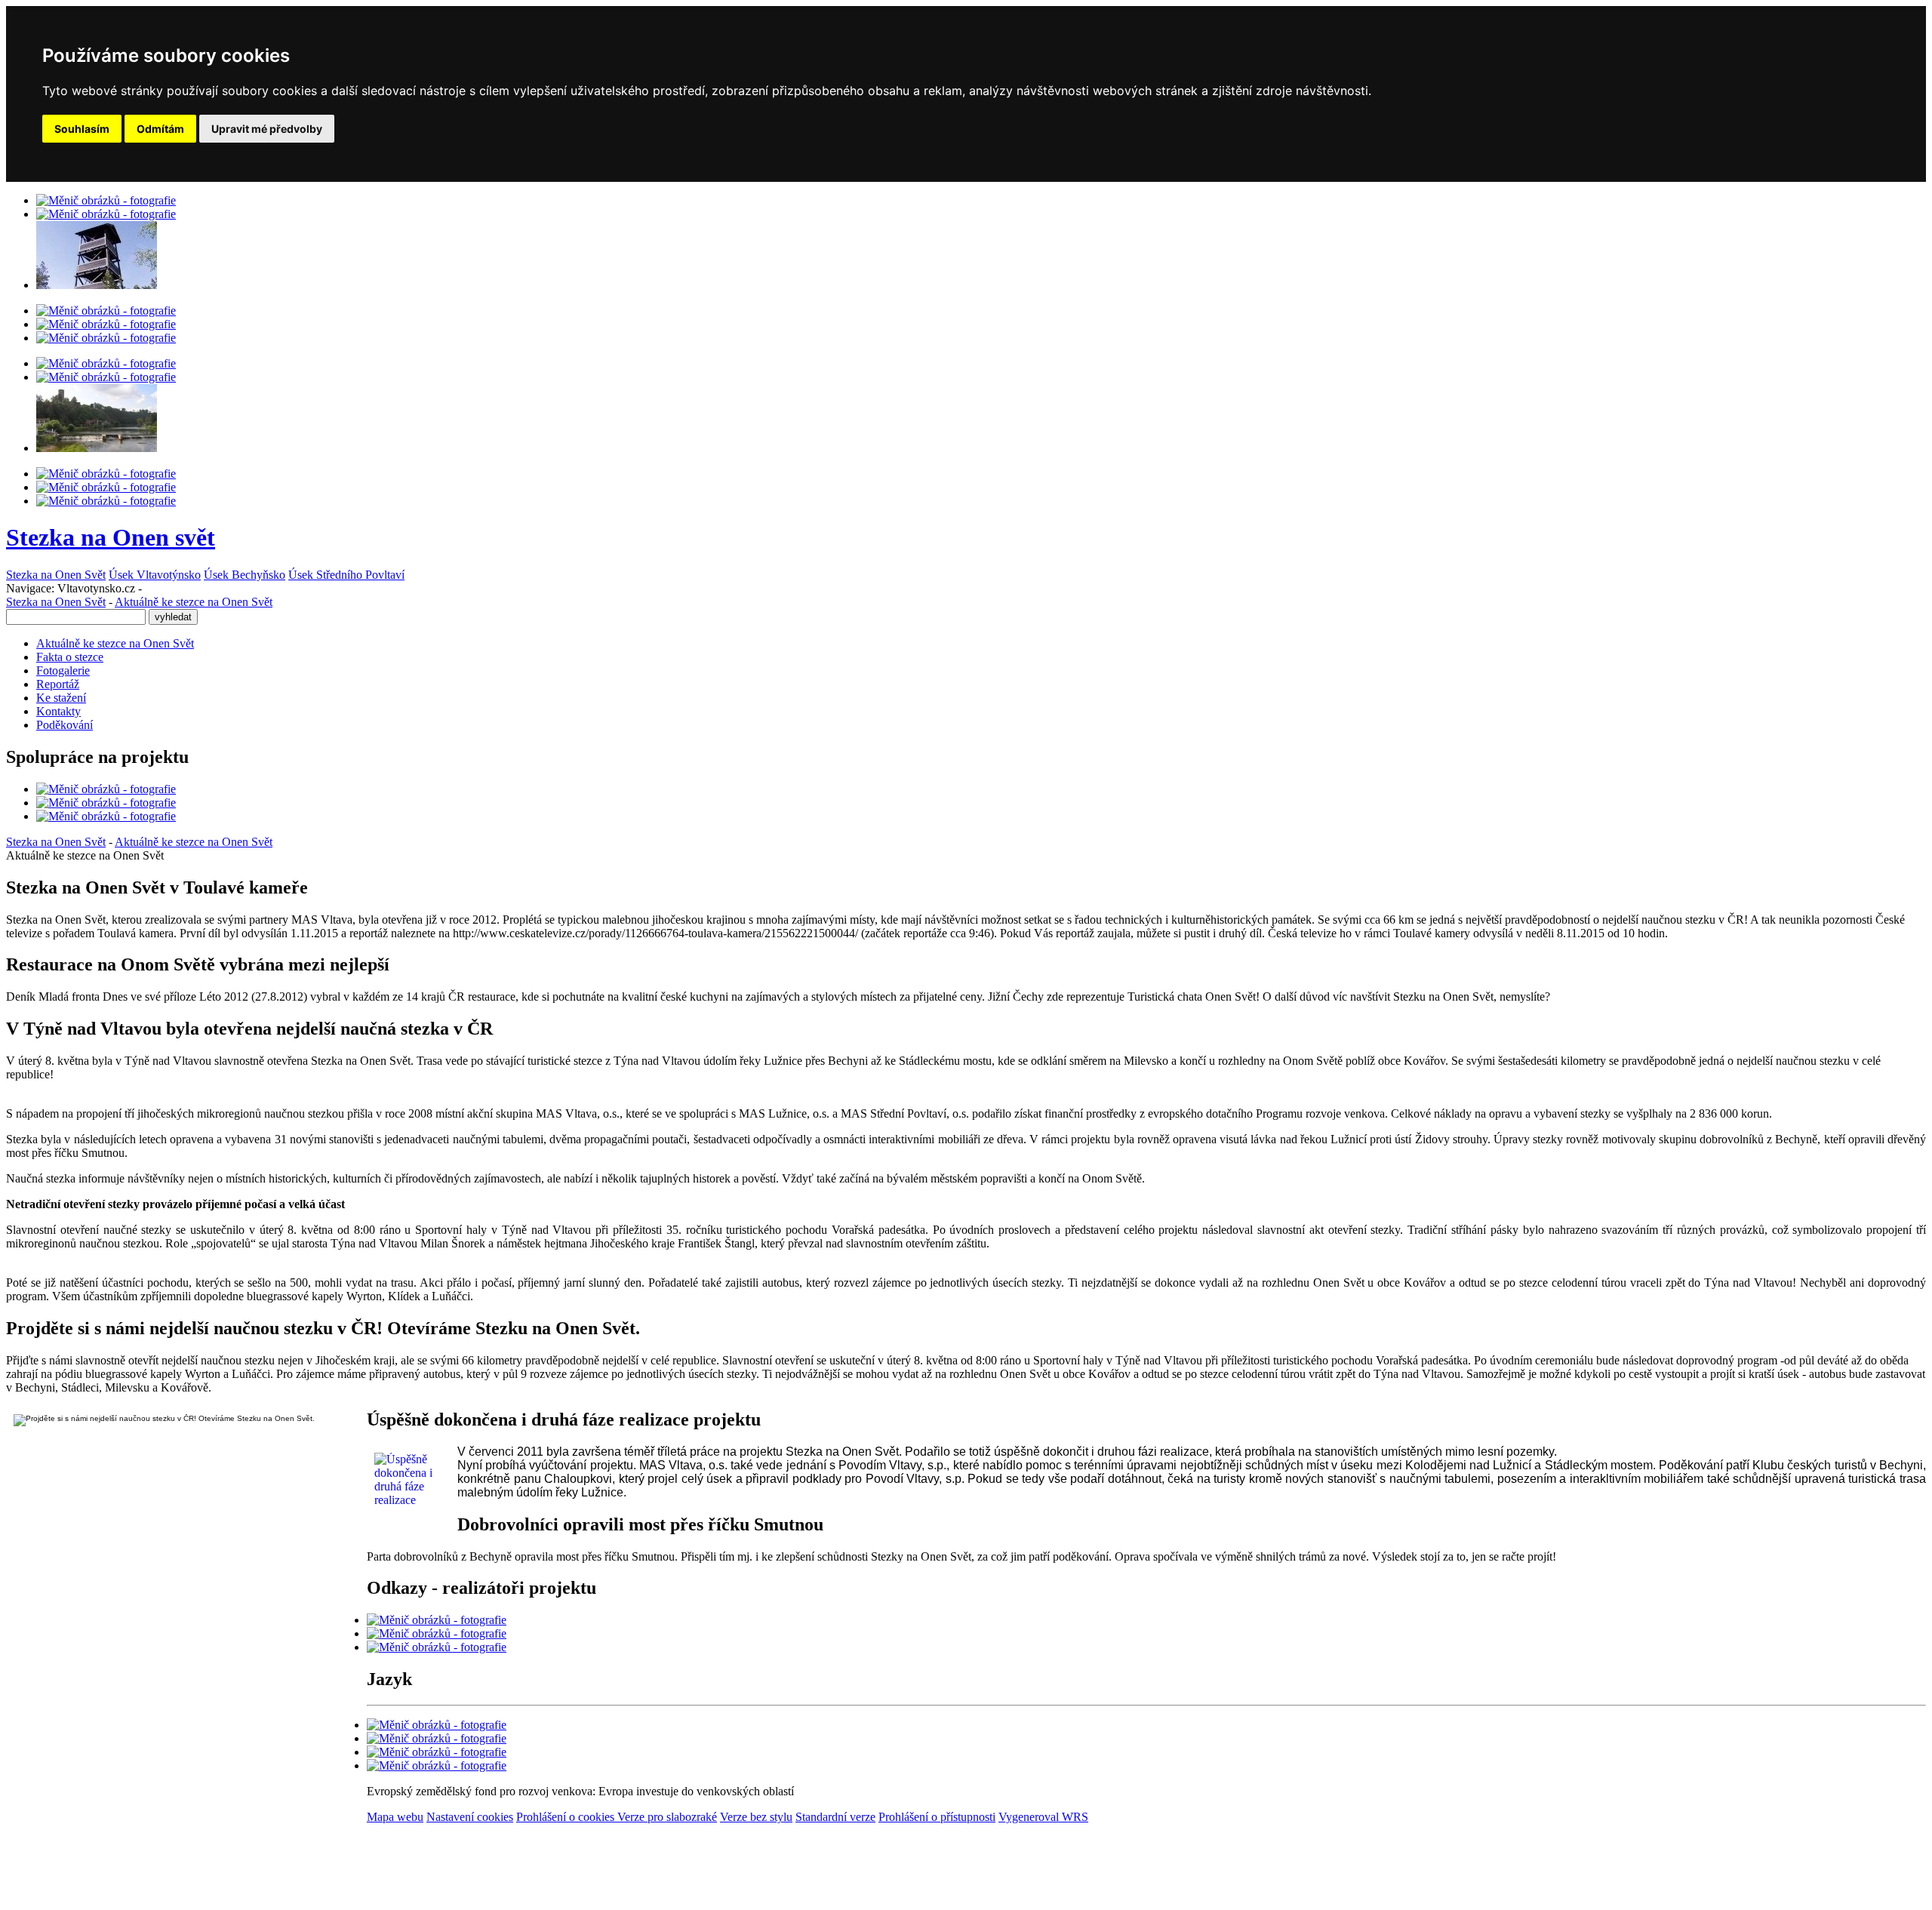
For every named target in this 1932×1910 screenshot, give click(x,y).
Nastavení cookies (470, 1817)
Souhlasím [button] (82, 129)
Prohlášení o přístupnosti (937, 1817)
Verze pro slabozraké (667, 1817)
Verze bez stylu (756, 1817)
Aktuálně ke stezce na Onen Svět (194, 602)
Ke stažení (61, 698)
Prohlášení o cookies (567, 1817)
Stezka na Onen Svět (56, 575)
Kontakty (58, 711)
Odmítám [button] (160, 129)
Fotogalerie (63, 670)
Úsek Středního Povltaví (346, 575)
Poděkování (65, 725)
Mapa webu (395, 1817)
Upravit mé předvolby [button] (267, 129)
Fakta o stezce (70, 657)
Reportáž (58, 684)
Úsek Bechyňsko (245, 575)
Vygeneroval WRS (1043, 1817)
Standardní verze (835, 1817)
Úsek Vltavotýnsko (155, 575)
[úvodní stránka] (106, 200)
